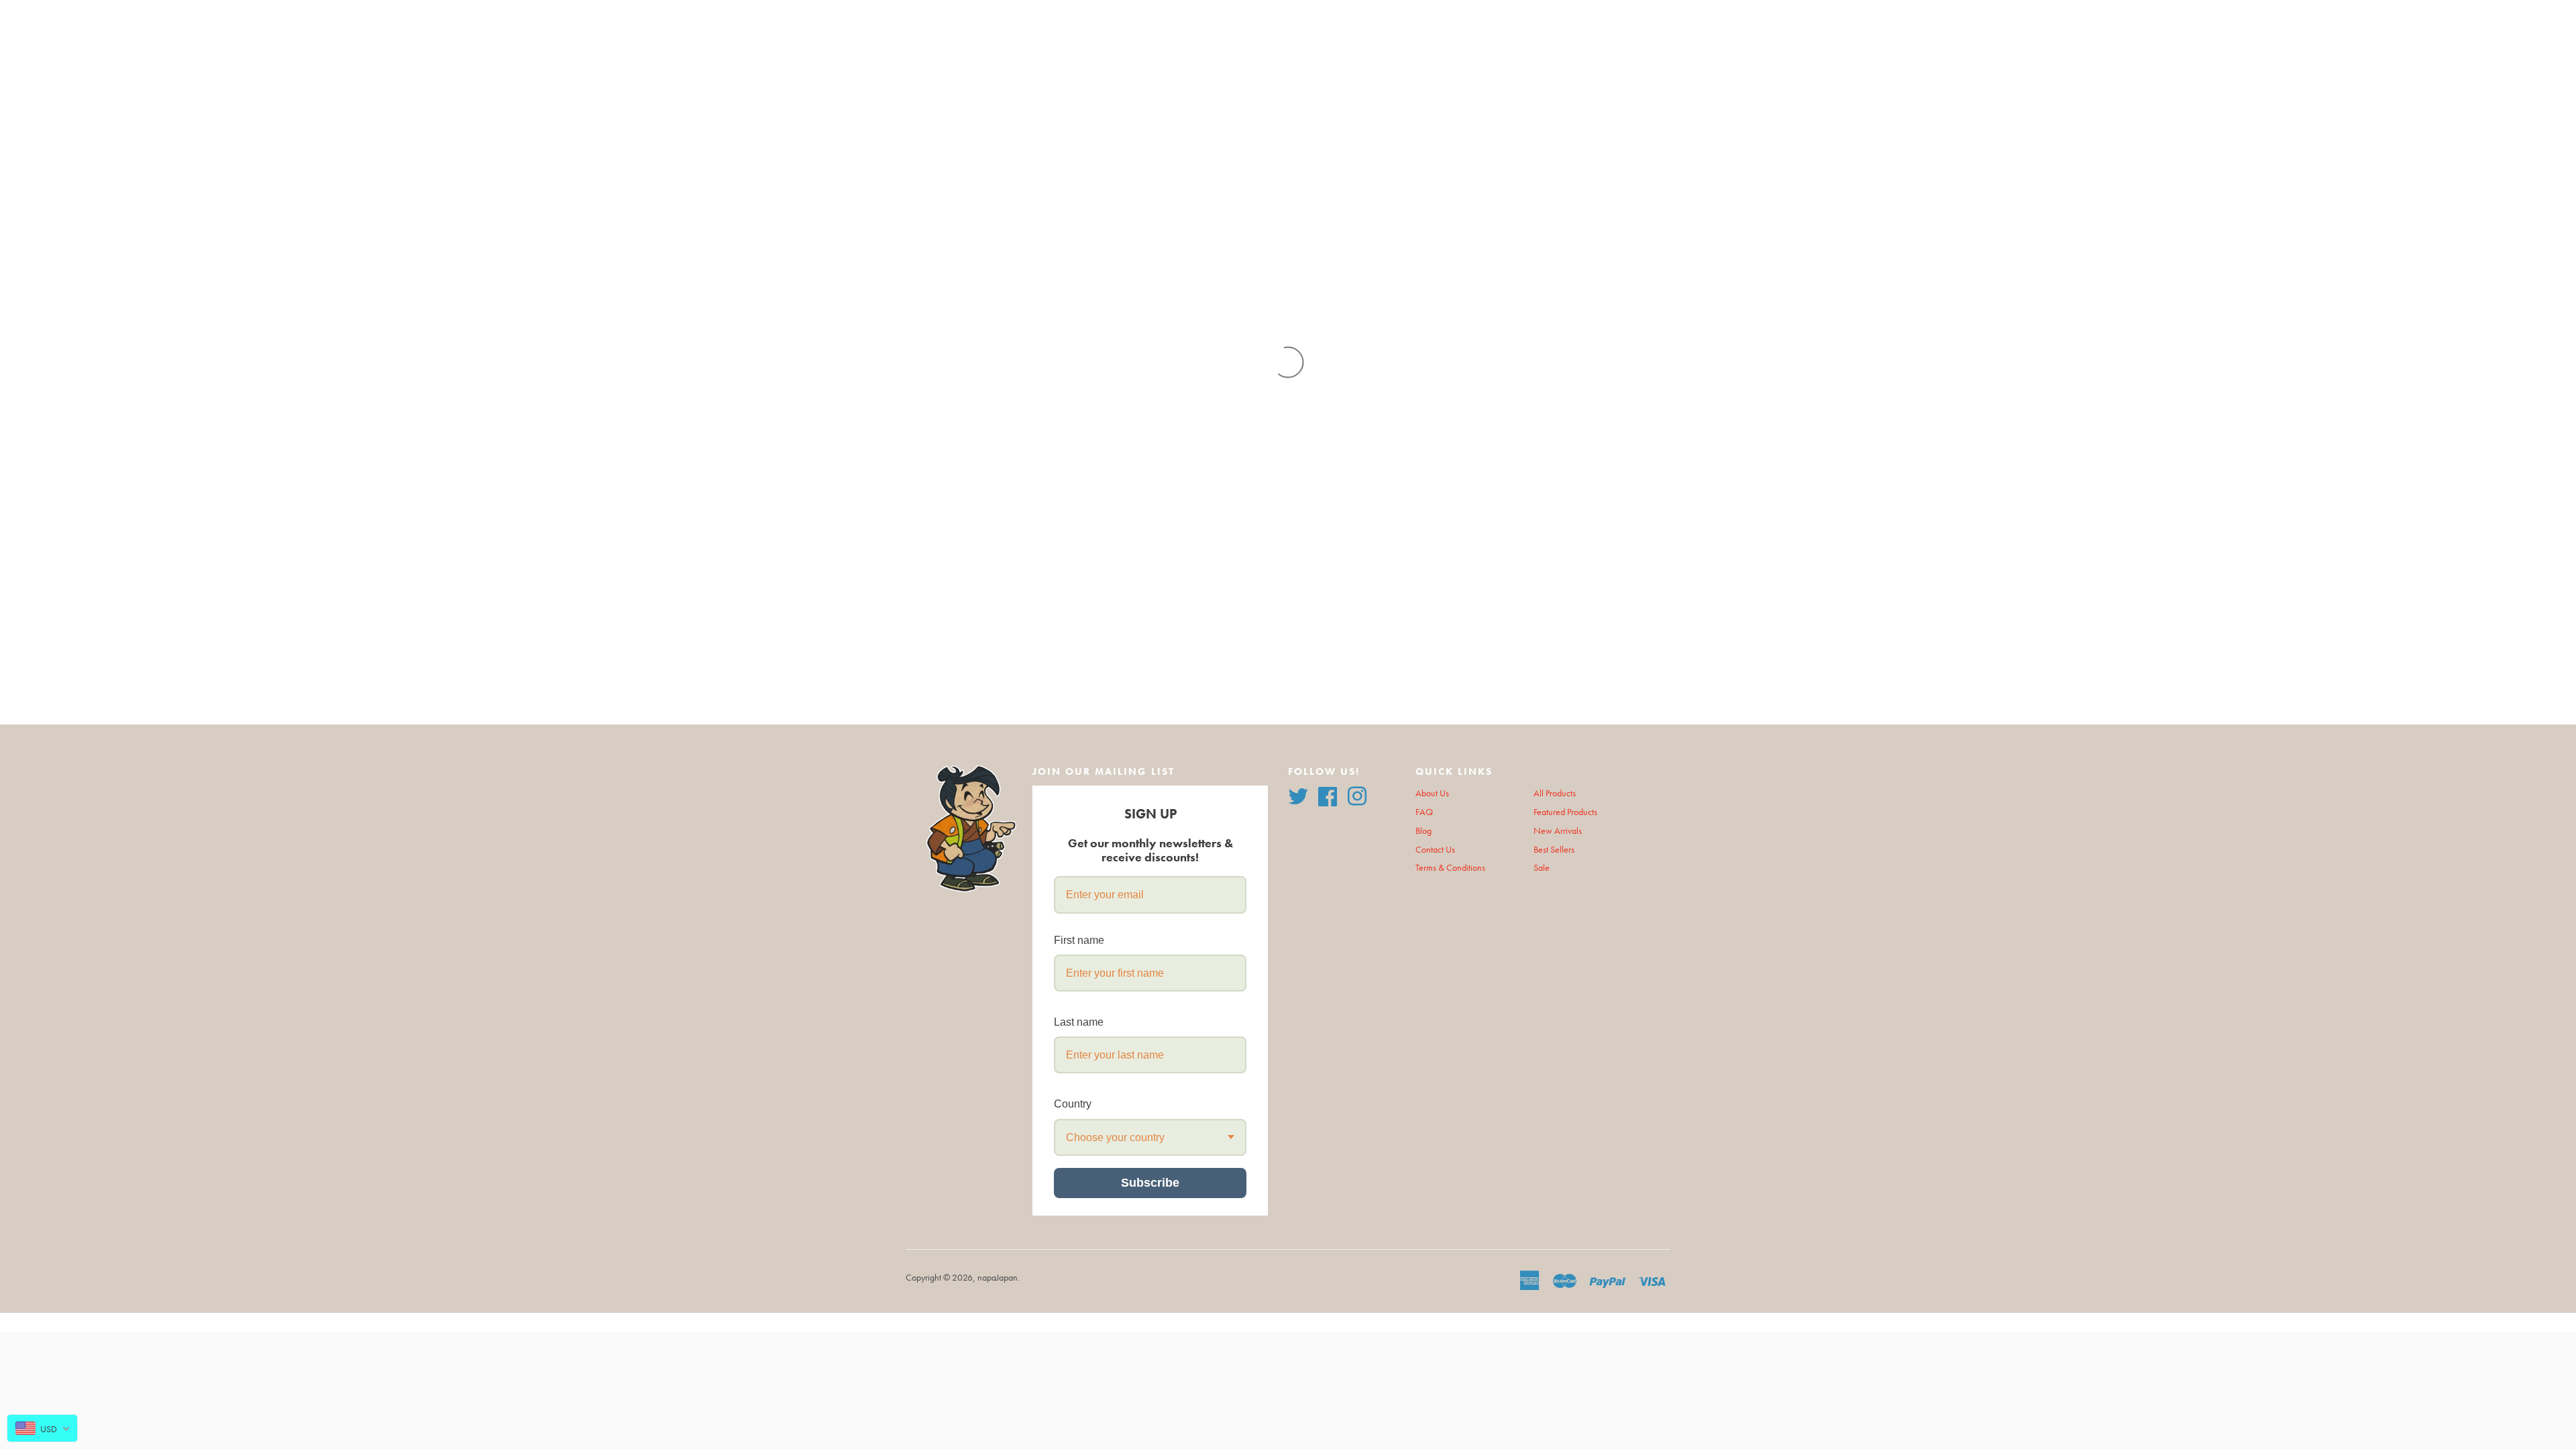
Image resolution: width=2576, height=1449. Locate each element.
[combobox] (1150, 1137)
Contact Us (1435, 850)
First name (1079, 940)
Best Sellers (1554, 850)
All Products (1555, 793)
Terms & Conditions (1450, 868)
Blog (1424, 831)
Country (1073, 1104)
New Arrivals (1558, 831)
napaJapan (998, 1278)
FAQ (1424, 812)
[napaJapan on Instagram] (1357, 795)
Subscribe (1150, 1183)
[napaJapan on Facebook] (1328, 795)
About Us (1432, 793)
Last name (1079, 1022)
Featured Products (1565, 812)
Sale (1542, 868)
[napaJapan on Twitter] (1298, 795)
